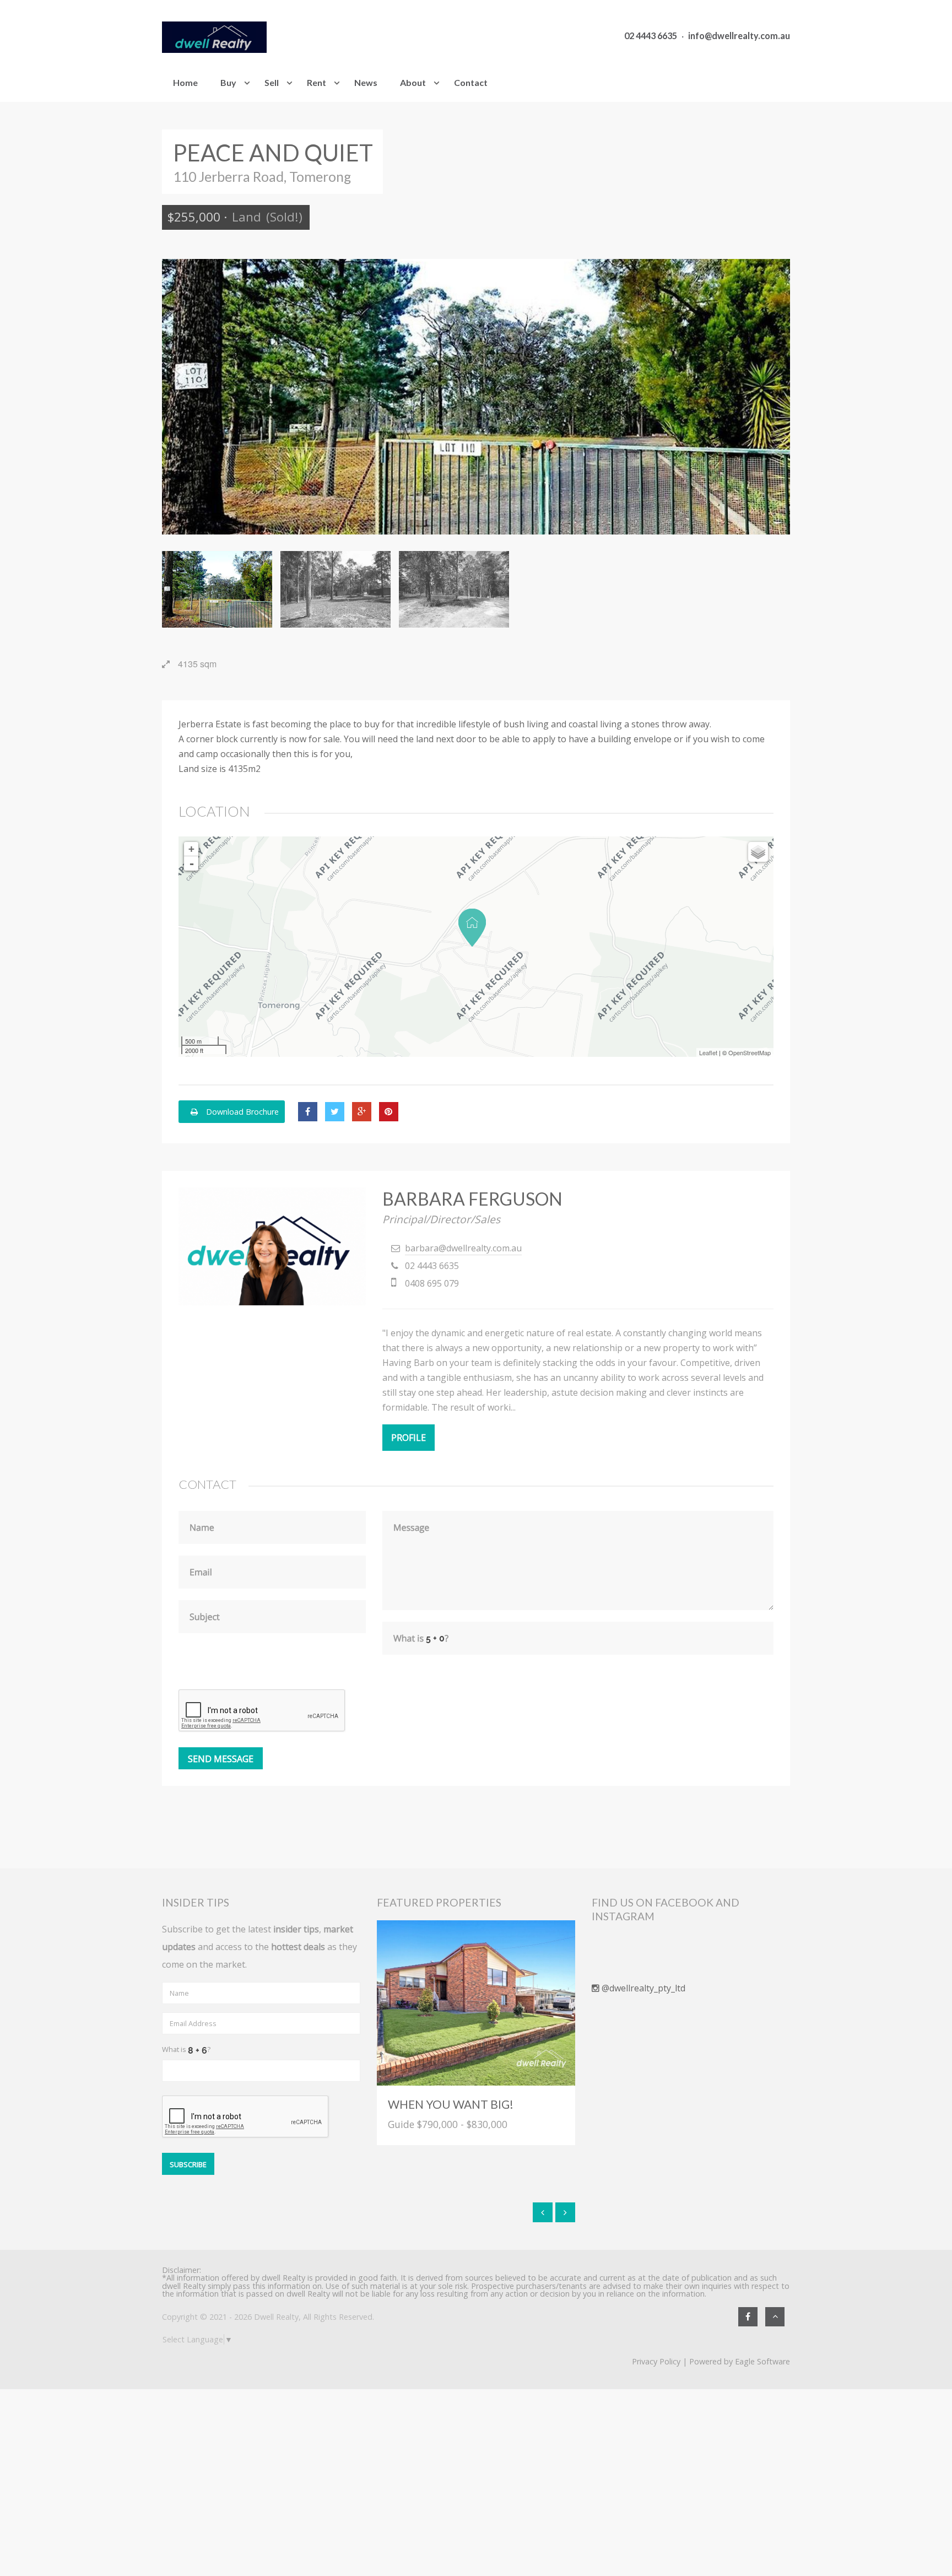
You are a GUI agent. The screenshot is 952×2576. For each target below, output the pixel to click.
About (413, 82)
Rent (317, 82)
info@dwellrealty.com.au (739, 36)
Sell (272, 82)
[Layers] (758, 852)
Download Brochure (241, 1112)
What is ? (186, 2049)
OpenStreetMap (750, 1052)
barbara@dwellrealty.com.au (463, 1248)
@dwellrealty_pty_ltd (642, 1988)
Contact (471, 82)
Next (773, 397)
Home (185, 82)
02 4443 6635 (651, 36)
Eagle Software (762, 2361)
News (366, 82)
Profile (409, 1438)
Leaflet (708, 1052)
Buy (228, 82)
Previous (178, 397)
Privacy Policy (656, 2361)
